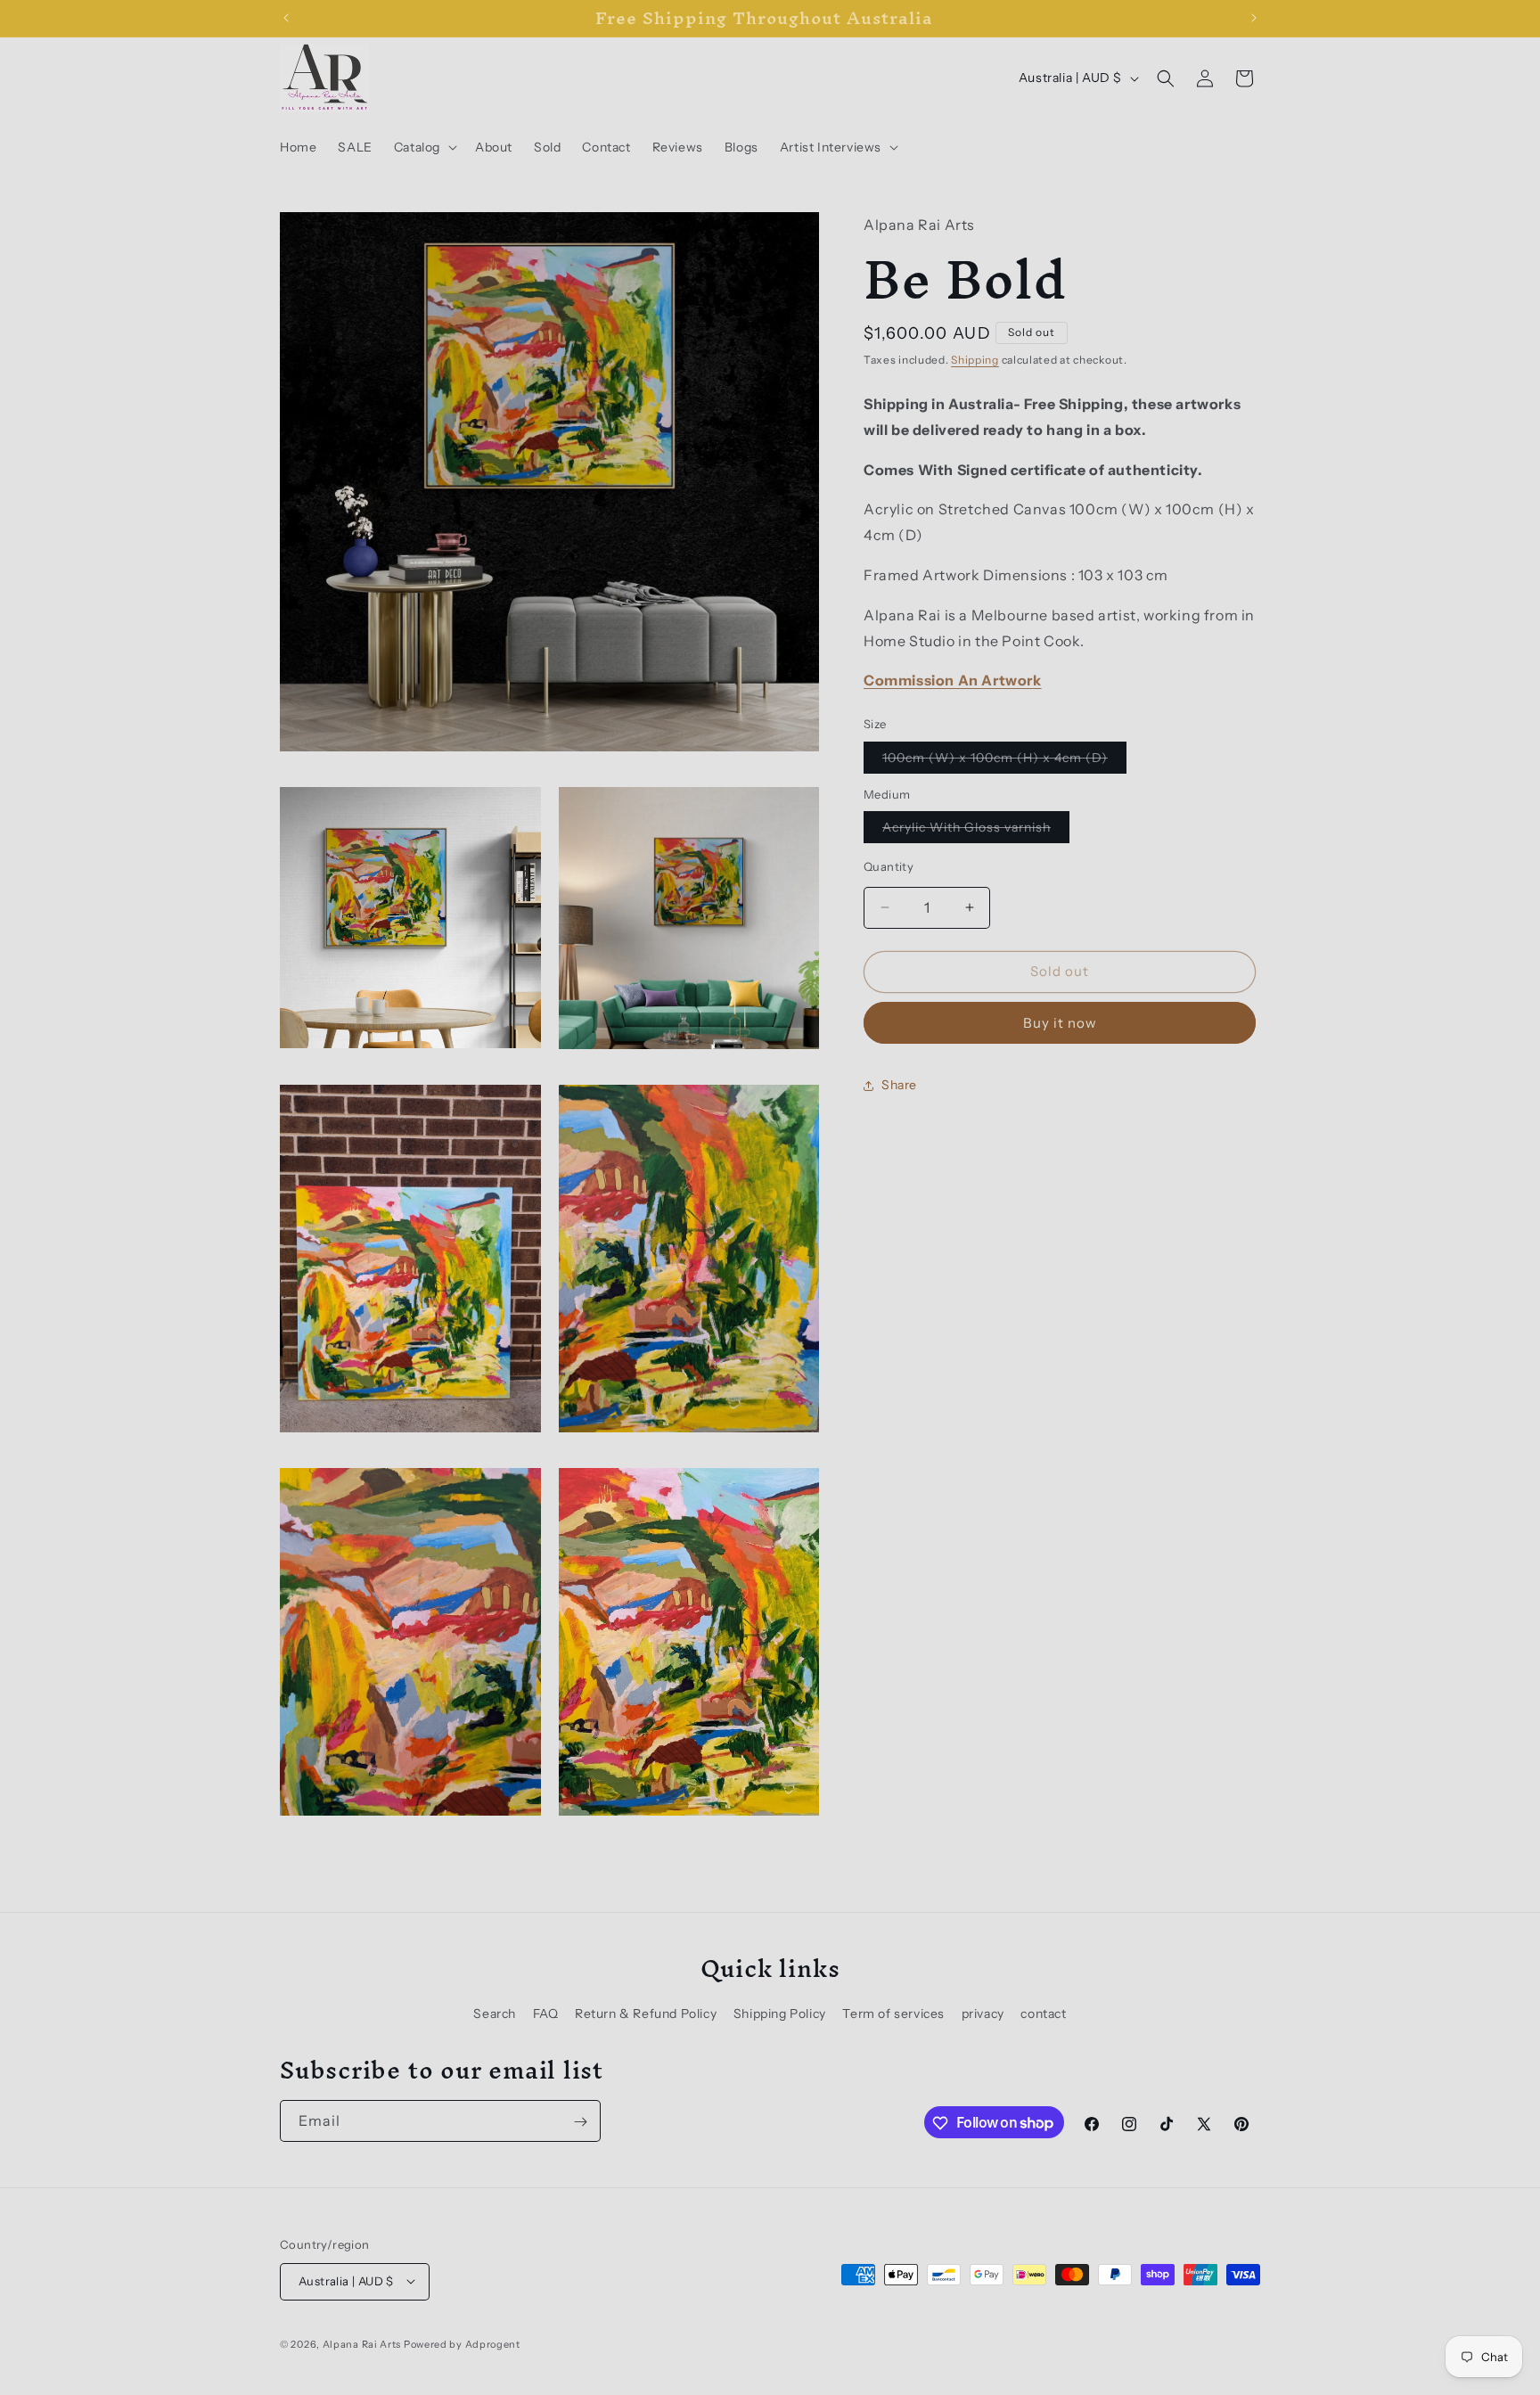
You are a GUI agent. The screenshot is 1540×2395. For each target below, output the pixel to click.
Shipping (975, 360)
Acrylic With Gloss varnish (976, 831)
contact (1043, 2014)
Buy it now (1060, 1023)
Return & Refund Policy (646, 2014)
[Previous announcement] (286, 18)
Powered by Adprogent (462, 2343)
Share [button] (899, 1085)
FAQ (546, 2014)
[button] (424, 147)
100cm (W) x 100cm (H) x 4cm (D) (1004, 761)
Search (495, 2014)
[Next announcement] (1254, 18)
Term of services (893, 2014)
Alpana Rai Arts (362, 2343)
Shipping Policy (780, 2014)
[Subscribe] (580, 2122)
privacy (983, 2014)
